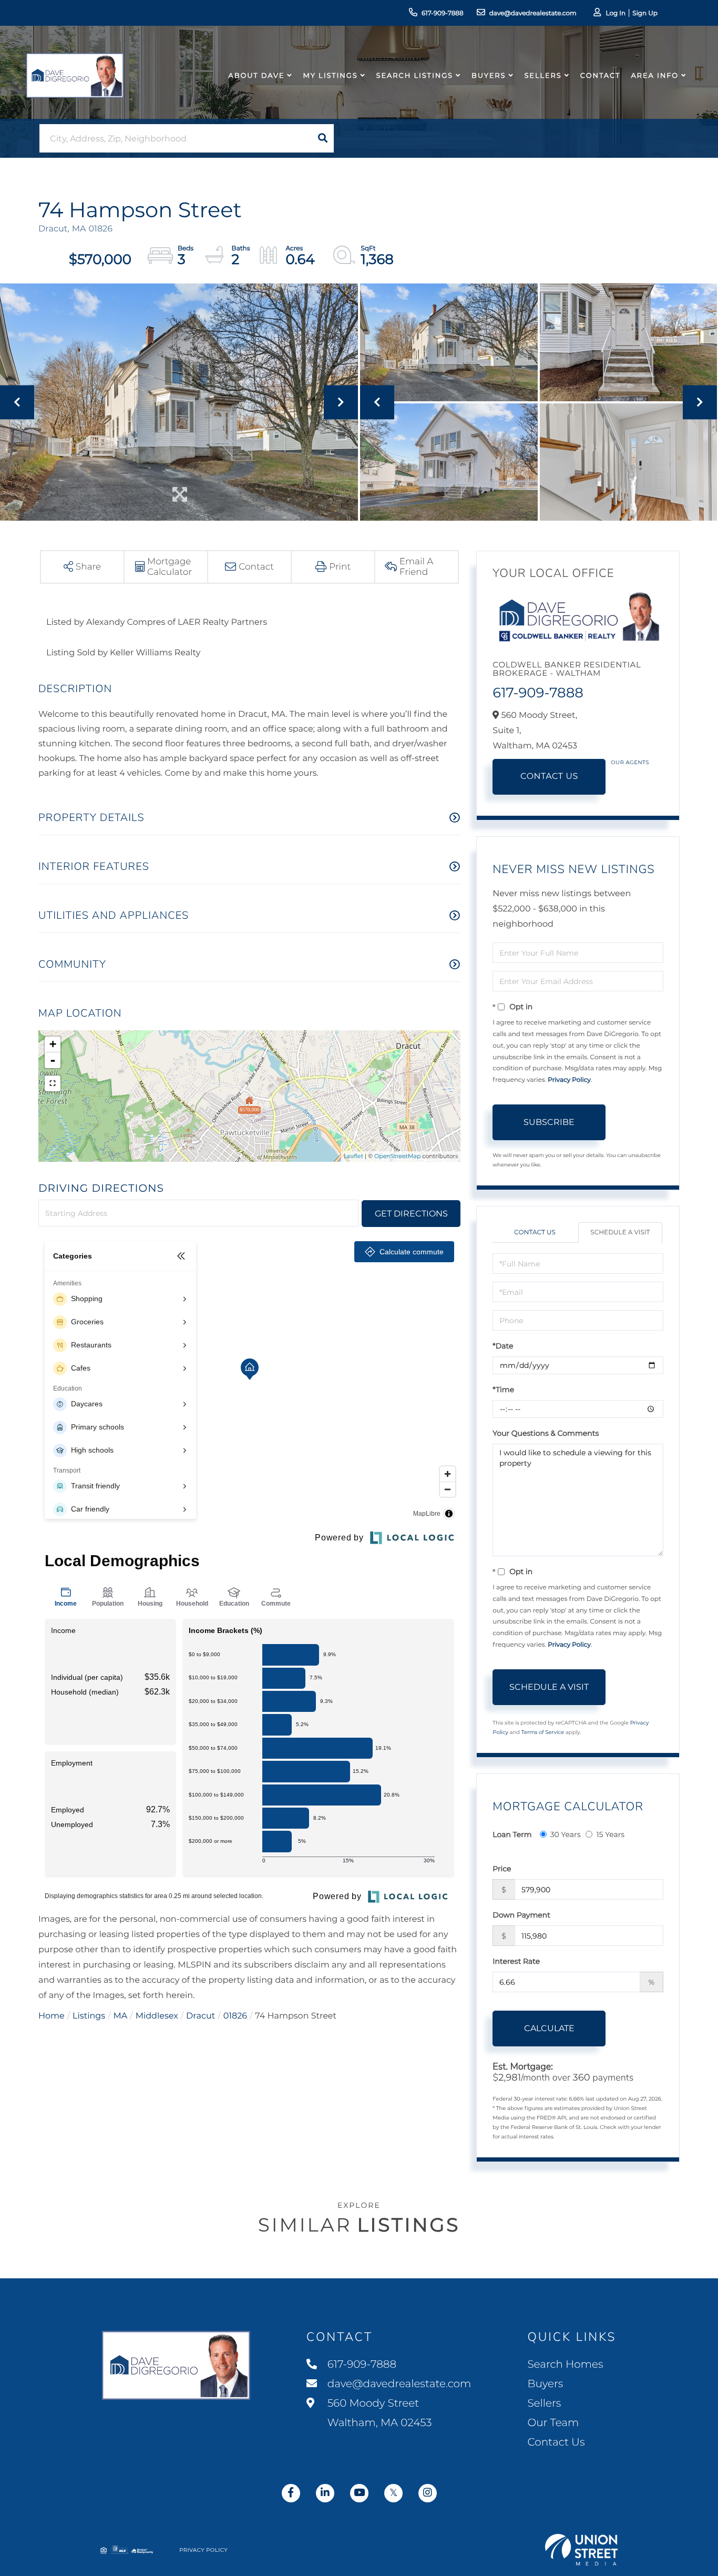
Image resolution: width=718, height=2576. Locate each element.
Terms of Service (543, 1732)
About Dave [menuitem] (257, 76)
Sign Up (645, 13)
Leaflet (353, 1156)
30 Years (566, 1834)
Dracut (201, 2016)
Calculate (549, 2028)
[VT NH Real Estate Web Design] (581, 2550)
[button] (323, 138)
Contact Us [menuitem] (556, 2442)
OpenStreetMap (397, 1156)
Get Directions (411, 1214)
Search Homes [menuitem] (565, 2365)
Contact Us (549, 777)
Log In (616, 13)
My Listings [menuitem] (330, 76)
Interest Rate (516, 1961)
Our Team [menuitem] (553, 2423)
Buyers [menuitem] (489, 76)
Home (52, 2016)
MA (121, 2016)
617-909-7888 (443, 13)
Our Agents (630, 762)
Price (502, 1869)
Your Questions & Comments (546, 1433)
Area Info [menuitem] (655, 76)
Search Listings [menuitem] (415, 76)
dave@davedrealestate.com (533, 13)
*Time (503, 1390)
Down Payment (521, 1915)
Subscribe (549, 1122)
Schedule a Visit (620, 1233)
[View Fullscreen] (53, 1083)
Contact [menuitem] (601, 76)
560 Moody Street (378, 2413)
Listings (89, 2016)
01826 (235, 2016)
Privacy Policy (569, 1080)
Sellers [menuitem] (543, 76)
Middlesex (157, 2016)
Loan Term (512, 1834)
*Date (503, 1346)
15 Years (610, 1834)
